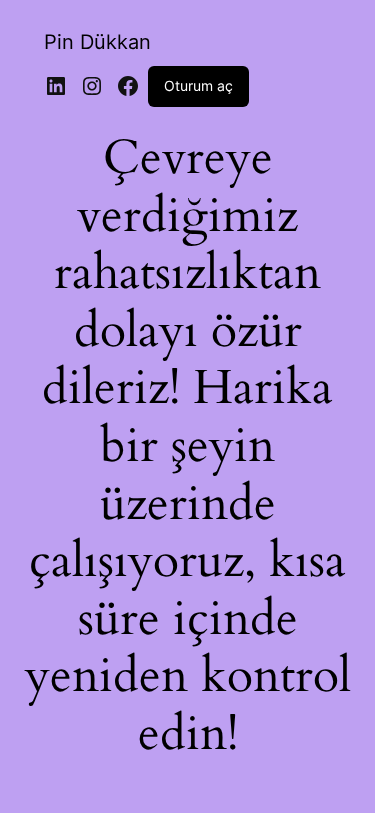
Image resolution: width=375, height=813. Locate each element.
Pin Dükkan (97, 42)
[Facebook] (128, 86)
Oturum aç (198, 85)
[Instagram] (92, 86)
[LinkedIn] (56, 86)
